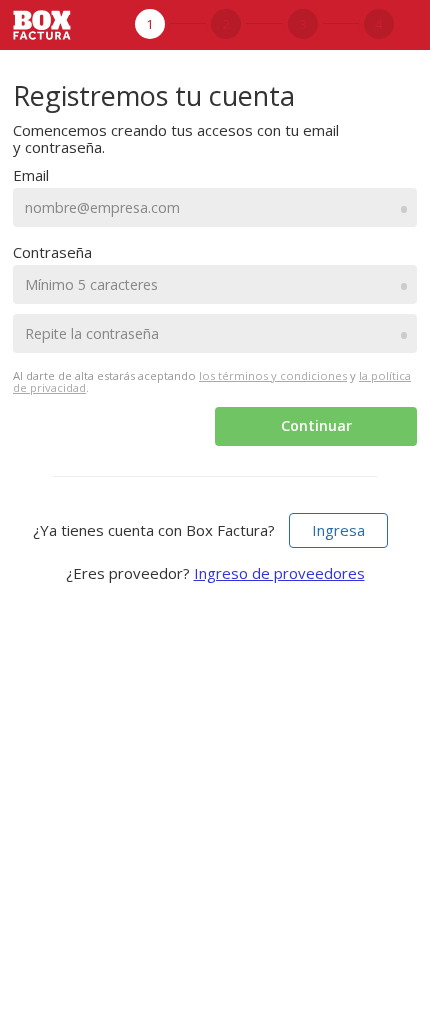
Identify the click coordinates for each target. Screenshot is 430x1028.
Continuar (316, 425)
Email (31, 175)
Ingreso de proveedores (279, 573)
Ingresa (338, 530)
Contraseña (52, 252)
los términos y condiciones (273, 375)
